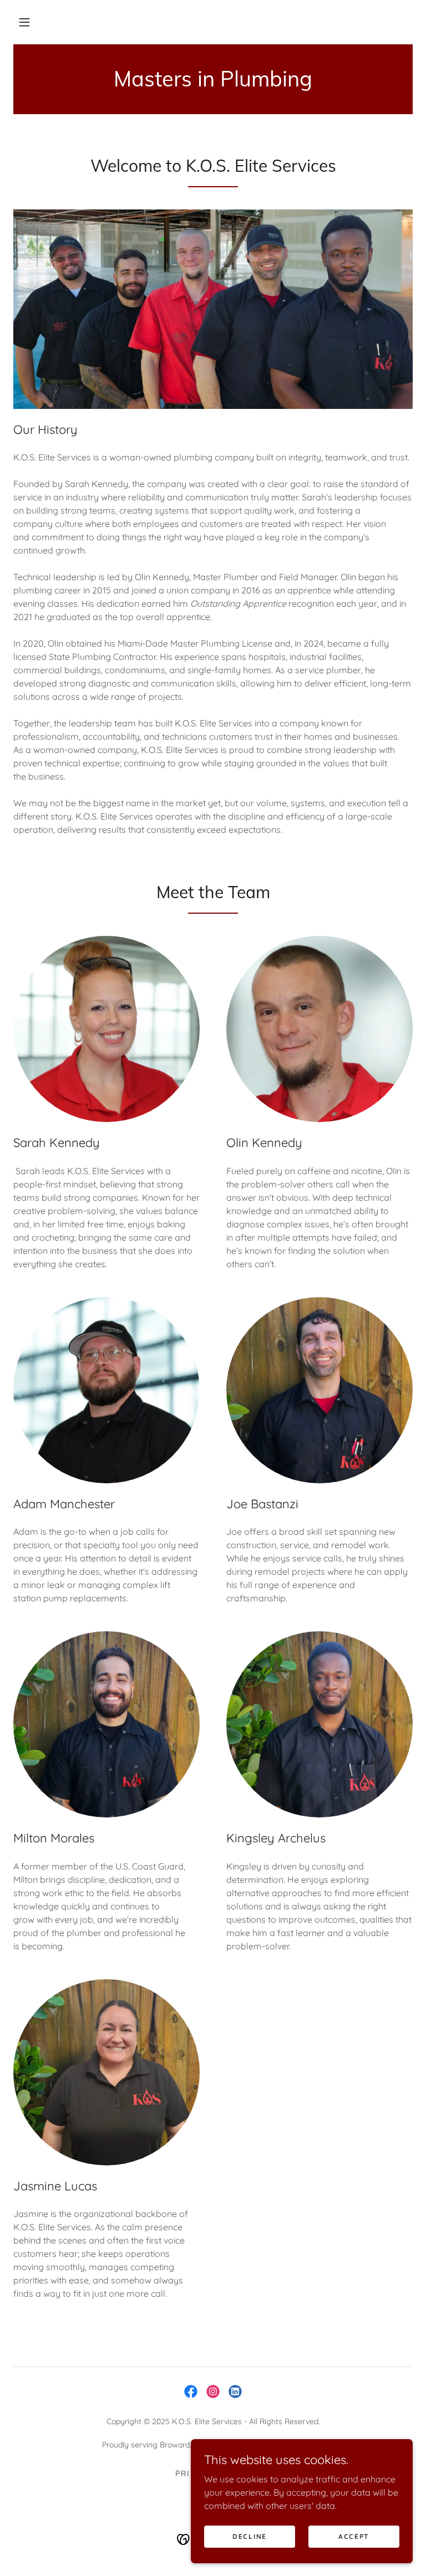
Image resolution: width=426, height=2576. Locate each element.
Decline (250, 2536)
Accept (354, 2536)
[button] (24, 22)
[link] (213, 83)
